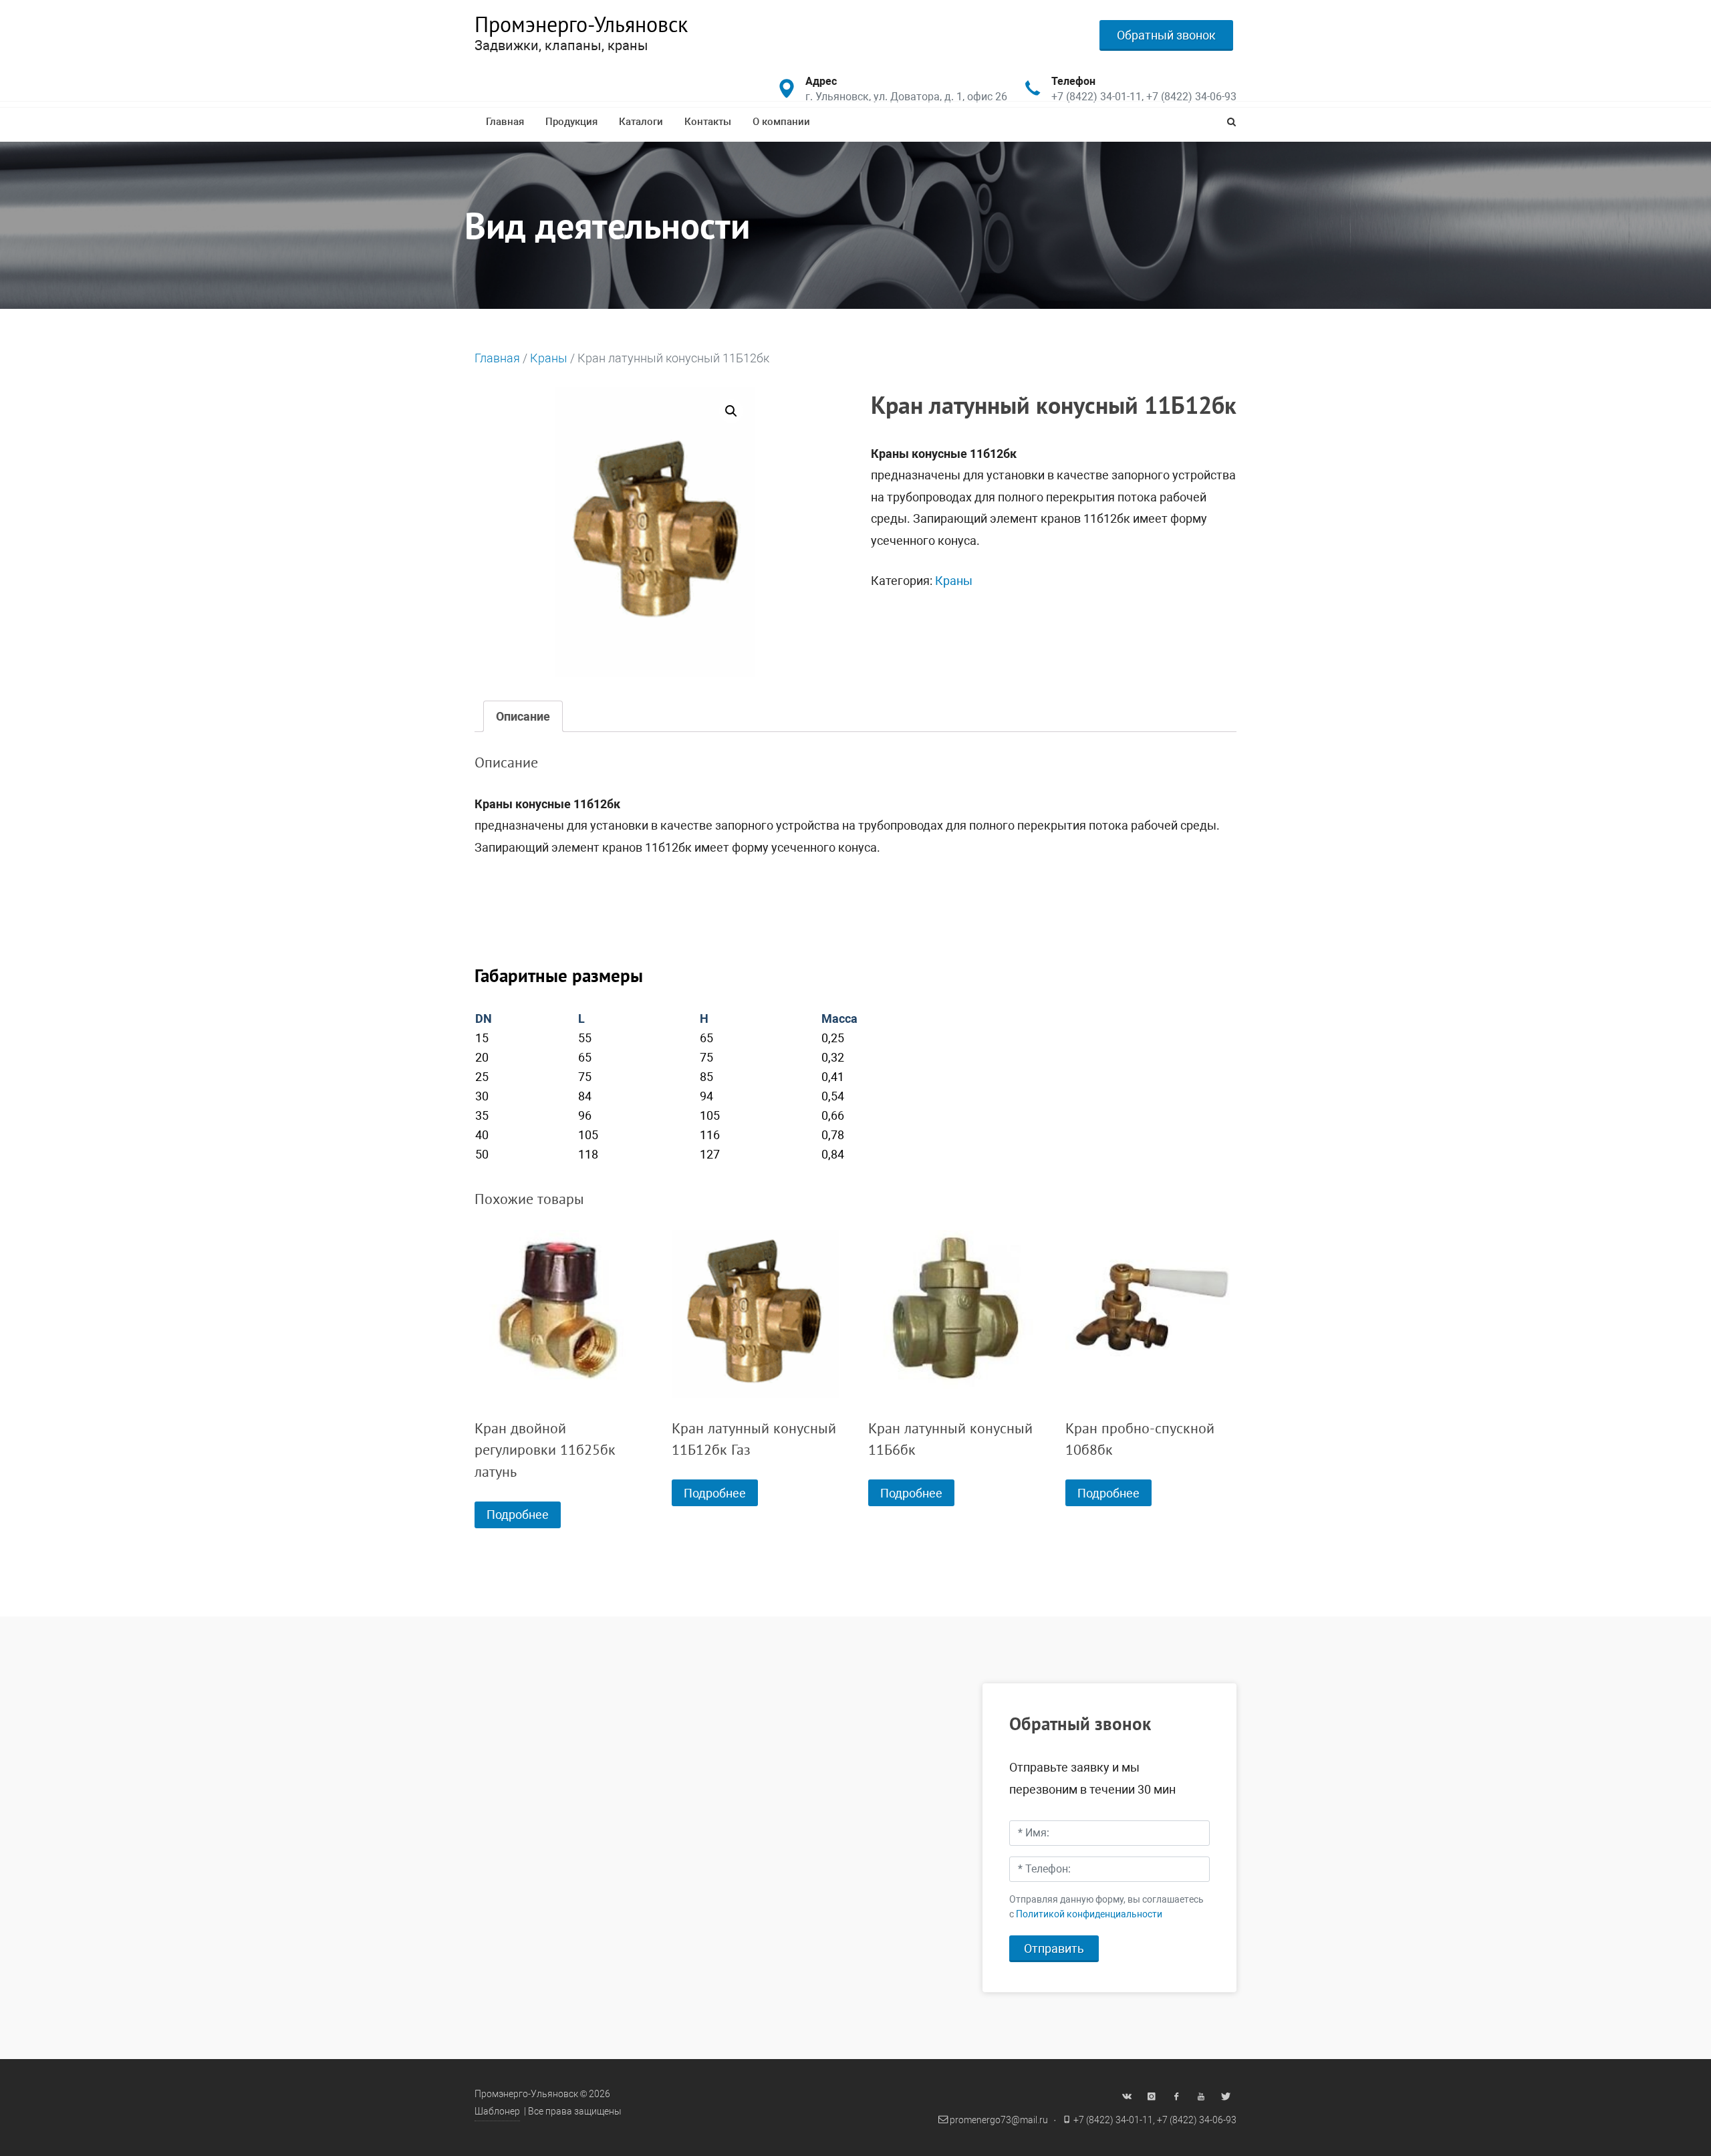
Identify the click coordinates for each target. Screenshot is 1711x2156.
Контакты (708, 122)
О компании (781, 122)
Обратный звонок (1166, 35)
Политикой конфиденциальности (1089, 1914)
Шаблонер (497, 2112)
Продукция (571, 122)
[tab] (523, 716)
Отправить (1054, 1948)
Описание (523, 716)
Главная (505, 122)
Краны (549, 358)
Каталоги (641, 122)
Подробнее (518, 1515)
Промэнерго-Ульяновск (581, 24)
